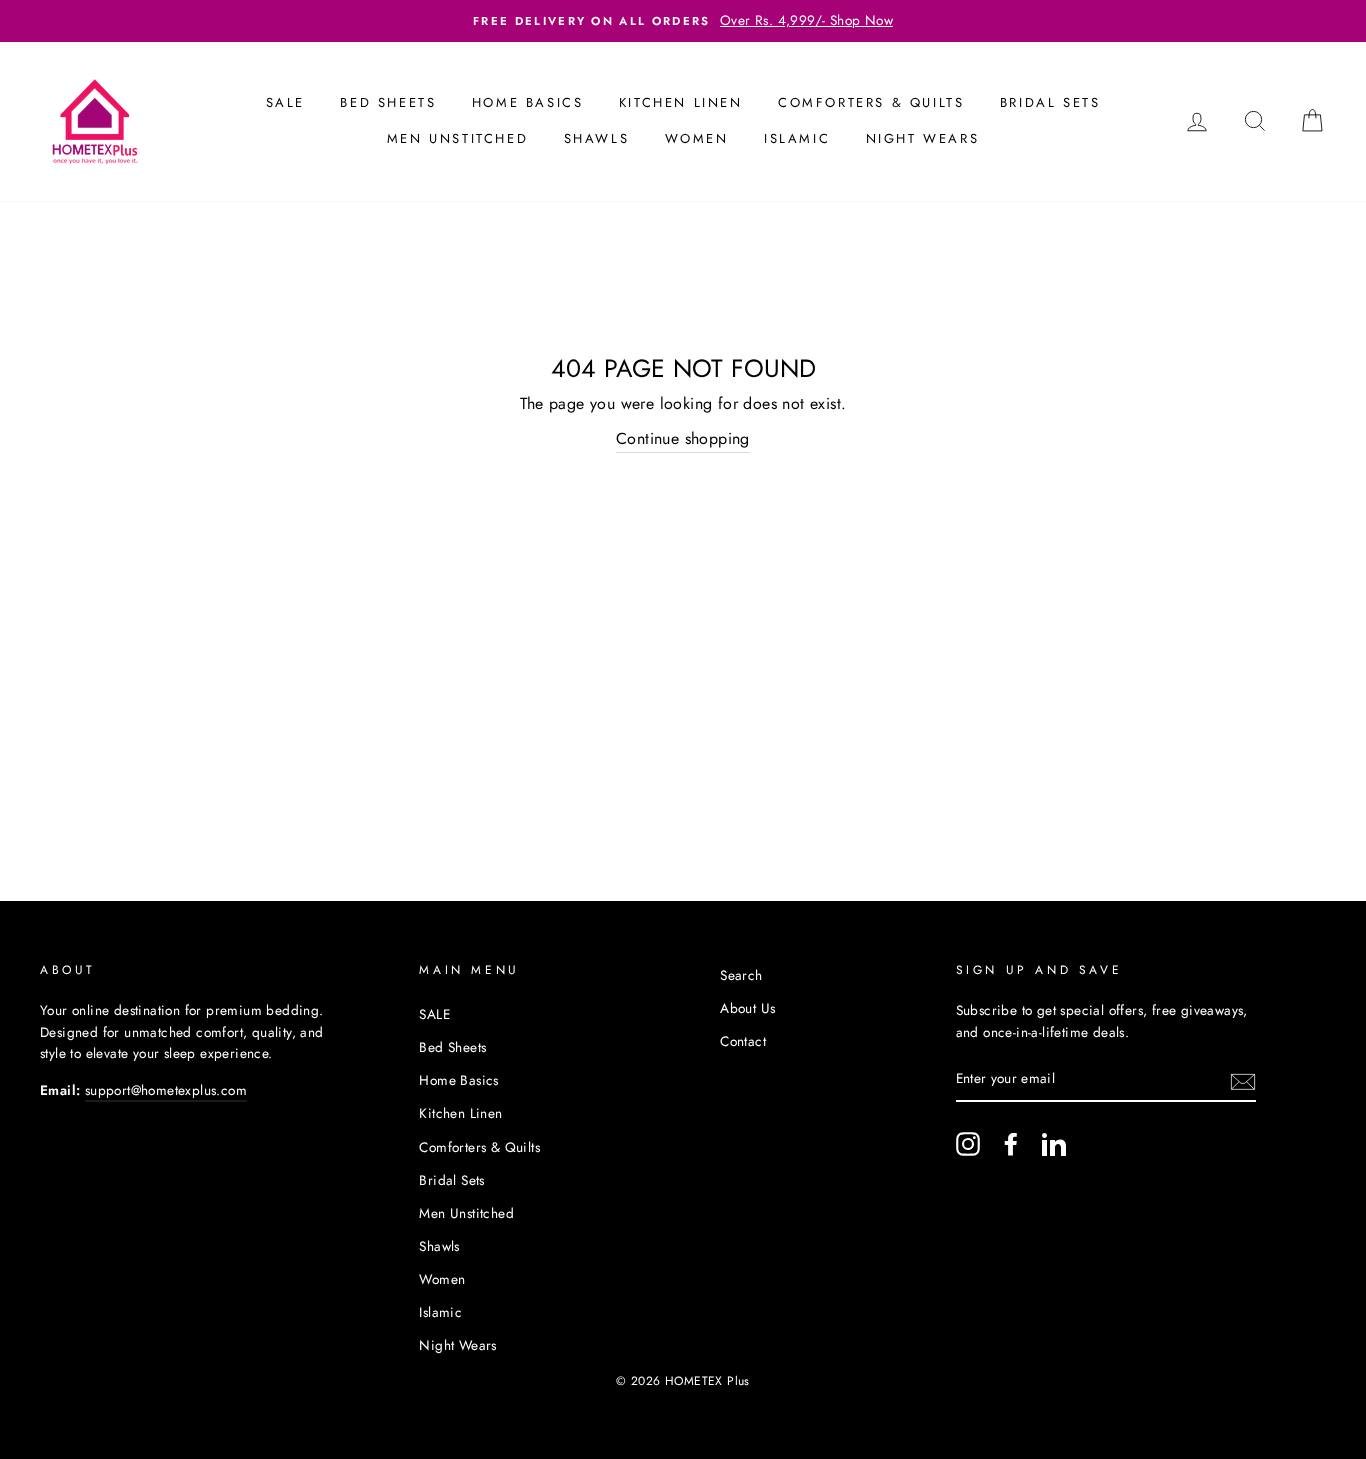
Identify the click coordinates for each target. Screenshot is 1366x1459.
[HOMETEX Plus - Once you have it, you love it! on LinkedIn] (1054, 1144)
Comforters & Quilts (871, 102)
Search (741, 975)
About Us (747, 1008)
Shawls (597, 138)
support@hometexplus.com (166, 1090)
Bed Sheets (388, 102)
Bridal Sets (1050, 102)
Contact (743, 1041)
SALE (285, 102)
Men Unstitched (457, 138)
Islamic (797, 138)
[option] (683, 21)
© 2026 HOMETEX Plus (683, 1381)
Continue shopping (683, 438)
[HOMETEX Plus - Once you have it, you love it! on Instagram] (968, 1144)
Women (697, 138)
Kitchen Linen (681, 102)
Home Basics (528, 102)
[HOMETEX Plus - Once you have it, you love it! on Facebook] (1011, 1144)
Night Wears (923, 138)
